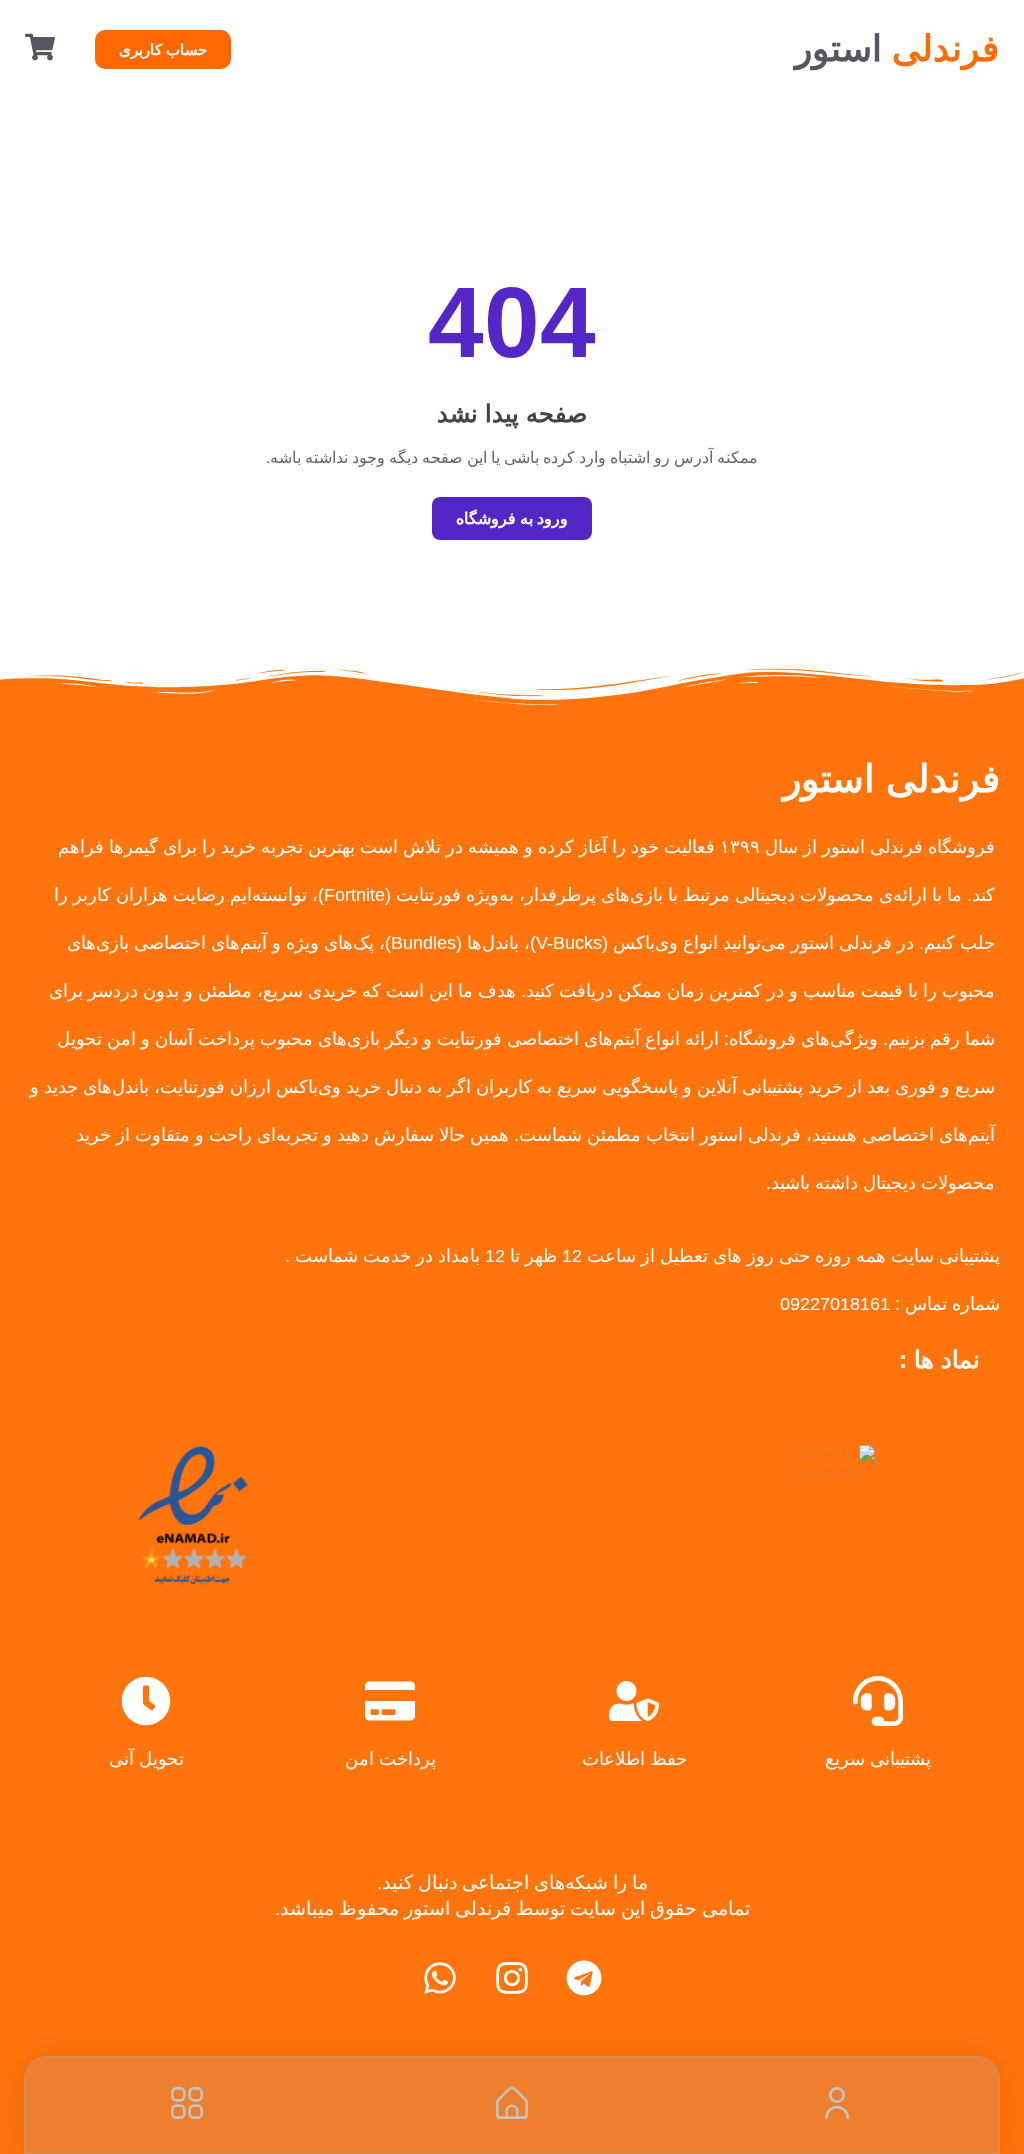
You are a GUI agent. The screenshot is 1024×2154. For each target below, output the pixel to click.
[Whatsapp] (440, 1978)
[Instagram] (512, 1978)
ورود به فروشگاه (512, 518)
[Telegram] (584, 1978)
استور (897, 48)
